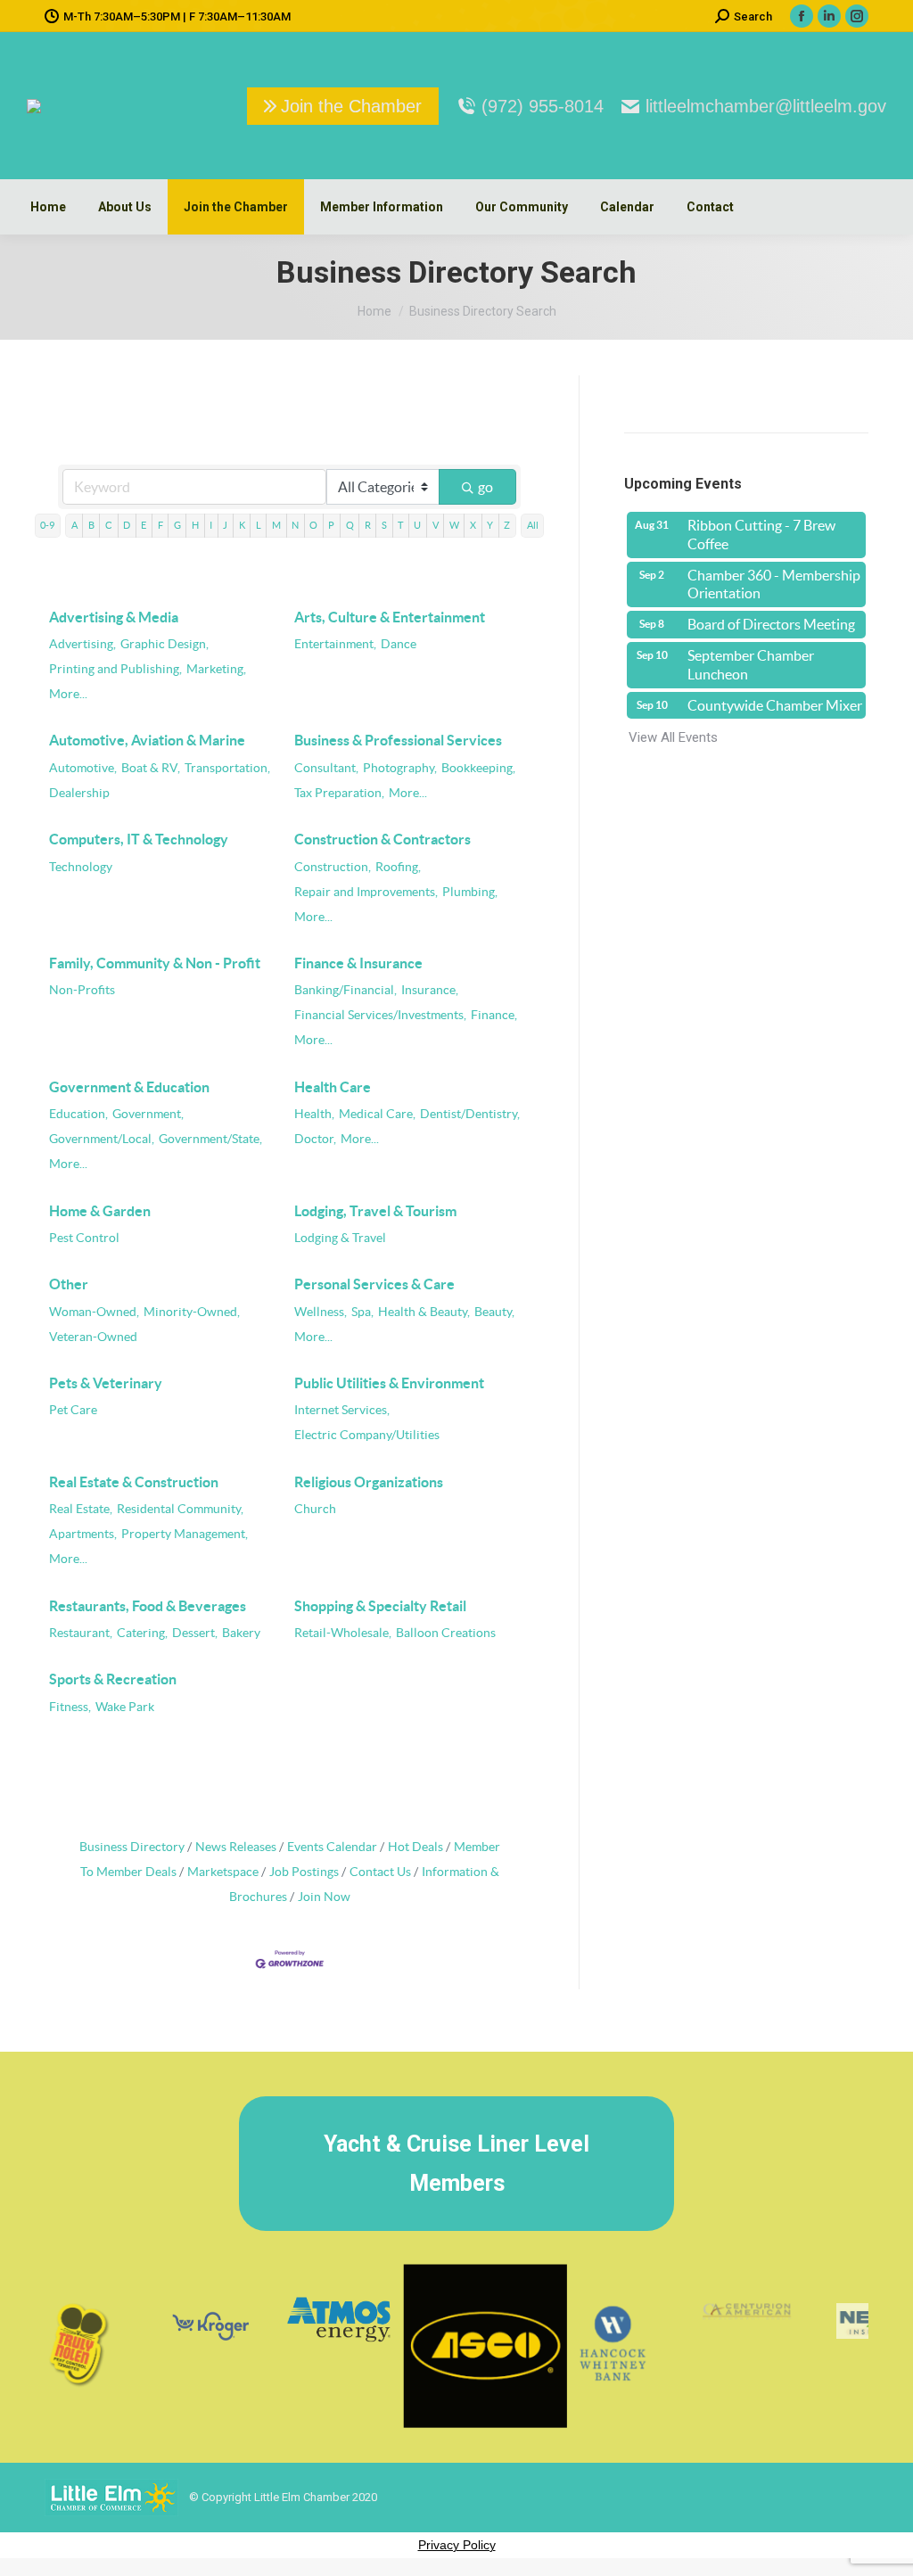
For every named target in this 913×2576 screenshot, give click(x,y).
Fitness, (70, 1707)
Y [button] (490, 525)
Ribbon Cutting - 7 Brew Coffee (761, 535)
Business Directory (132, 1847)
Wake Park (125, 1707)
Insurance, (430, 990)
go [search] (485, 487)
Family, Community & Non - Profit (155, 963)
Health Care (333, 1087)
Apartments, (83, 1534)
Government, (148, 1114)
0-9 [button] (47, 525)
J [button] (225, 525)
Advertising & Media (114, 617)
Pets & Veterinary (106, 1383)
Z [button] (507, 525)
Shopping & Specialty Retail (380, 1606)
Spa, (362, 1312)
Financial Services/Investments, (380, 1015)
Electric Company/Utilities (367, 1435)
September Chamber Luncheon (751, 665)
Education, (78, 1114)
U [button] (417, 525)
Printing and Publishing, (115, 669)
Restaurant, (81, 1633)
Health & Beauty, (424, 1312)
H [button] (195, 525)
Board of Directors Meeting (771, 624)
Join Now (324, 1897)
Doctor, (315, 1139)
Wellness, (321, 1312)
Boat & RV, (151, 768)
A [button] (74, 525)
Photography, (400, 768)
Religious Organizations (369, 1482)
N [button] (295, 525)
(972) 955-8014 (543, 106)
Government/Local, (102, 1139)
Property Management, (185, 1534)
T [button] (400, 525)
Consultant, (326, 768)
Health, (314, 1114)
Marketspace (223, 1872)
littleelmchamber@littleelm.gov (766, 106)
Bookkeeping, (478, 768)
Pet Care (73, 1410)
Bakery (241, 1633)
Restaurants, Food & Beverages (148, 1606)
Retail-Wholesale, (343, 1633)
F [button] (160, 525)
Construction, (333, 867)
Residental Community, (180, 1509)
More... (68, 694)
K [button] (242, 525)
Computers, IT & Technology (139, 839)
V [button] (436, 525)
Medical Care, (377, 1114)
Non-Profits (82, 990)
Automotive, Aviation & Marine (147, 740)
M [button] (276, 525)
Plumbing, (470, 892)
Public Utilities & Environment (389, 1383)
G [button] (177, 525)
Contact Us (380, 1872)
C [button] (109, 525)
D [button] (127, 525)
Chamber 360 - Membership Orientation (774, 584)
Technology (81, 867)
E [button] (144, 525)
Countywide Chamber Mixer (775, 705)
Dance (399, 644)
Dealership (79, 793)
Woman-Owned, (94, 1312)
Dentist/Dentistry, (470, 1114)
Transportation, (227, 768)
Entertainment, (335, 644)
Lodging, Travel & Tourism (375, 1211)
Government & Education (129, 1087)
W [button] (454, 525)
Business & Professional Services (398, 740)
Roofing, (398, 867)
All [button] (533, 525)
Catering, (142, 1633)
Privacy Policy (457, 2545)
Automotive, (83, 768)
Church (315, 1509)
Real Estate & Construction (134, 1482)
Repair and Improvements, (366, 892)
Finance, (494, 1015)
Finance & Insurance (358, 963)
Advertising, (82, 644)
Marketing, (216, 669)
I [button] (211, 525)
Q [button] (350, 525)
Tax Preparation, (339, 793)
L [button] (259, 525)
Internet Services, (342, 1410)
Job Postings (304, 1872)
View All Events (673, 737)
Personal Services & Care (374, 1284)
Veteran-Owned (93, 1337)
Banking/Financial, (345, 990)
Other (69, 1284)
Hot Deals (415, 1847)
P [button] (331, 525)
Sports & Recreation (113, 1679)
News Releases (236, 1847)
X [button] (473, 525)
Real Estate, (81, 1509)
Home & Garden (100, 1211)
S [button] (384, 525)
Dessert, (195, 1633)
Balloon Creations (446, 1633)
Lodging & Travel (340, 1238)
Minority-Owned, (192, 1312)
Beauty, (494, 1312)
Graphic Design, (165, 644)
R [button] (368, 525)
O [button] (313, 525)
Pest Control (84, 1238)
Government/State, (210, 1139)
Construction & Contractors (382, 839)
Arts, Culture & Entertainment (390, 617)
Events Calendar (332, 1847)
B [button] (91, 525)
